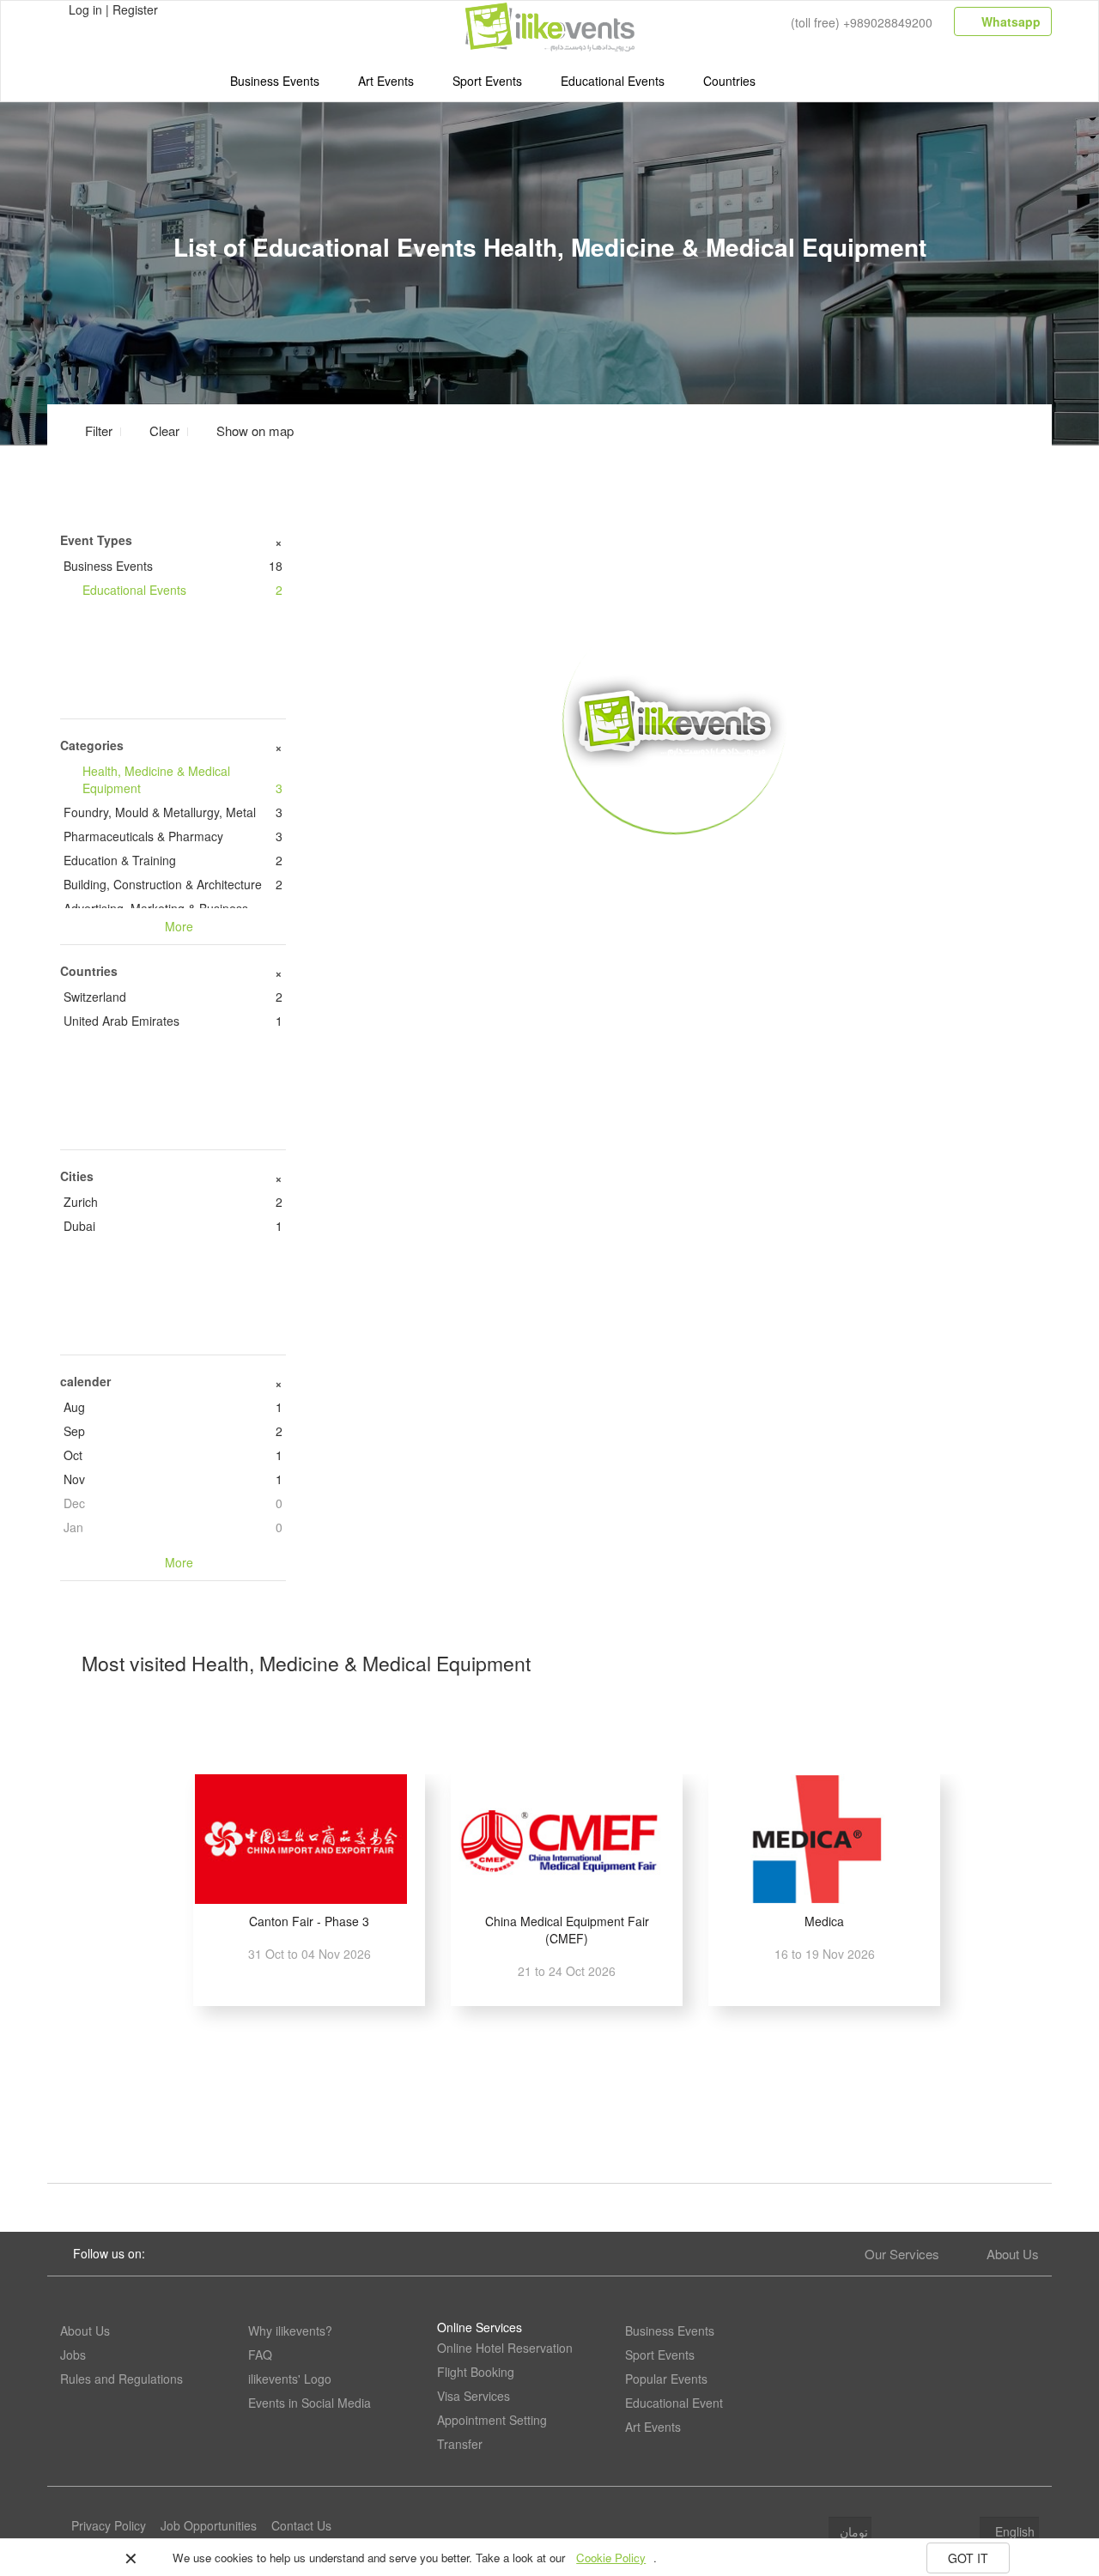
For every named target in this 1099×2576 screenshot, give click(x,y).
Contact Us (301, 2525)
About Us (1013, 2254)
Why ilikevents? (290, 2331)
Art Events (386, 81)
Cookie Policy (611, 2558)
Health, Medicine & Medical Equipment (182, 779)
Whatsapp (1009, 21)
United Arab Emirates (173, 1021)
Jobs (73, 2355)
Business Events (275, 81)
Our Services (902, 2254)
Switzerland (173, 997)
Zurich (173, 1202)
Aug (173, 1407)
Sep (173, 1431)
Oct (173, 1455)
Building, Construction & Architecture (173, 884)
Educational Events (613, 81)
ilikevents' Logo (290, 2379)
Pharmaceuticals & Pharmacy (173, 836)
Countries (729, 81)
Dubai (173, 1226)
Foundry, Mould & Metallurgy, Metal (173, 812)
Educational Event (674, 2403)
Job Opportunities (209, 2525)
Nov (173, 1479)
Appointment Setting (492, 2420)
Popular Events (666, 2379)
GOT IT (968, 2558)
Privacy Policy (109, 2525)
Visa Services (474, 2396)
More (675, 859)
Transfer (460, 2444)
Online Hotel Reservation (505, 2348)
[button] (245, 430)
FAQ (260, 2355)
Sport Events (487, 81)
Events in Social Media (310, 2403)
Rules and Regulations (121, 2379)
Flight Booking (476, 2372)
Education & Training (173, 860)
